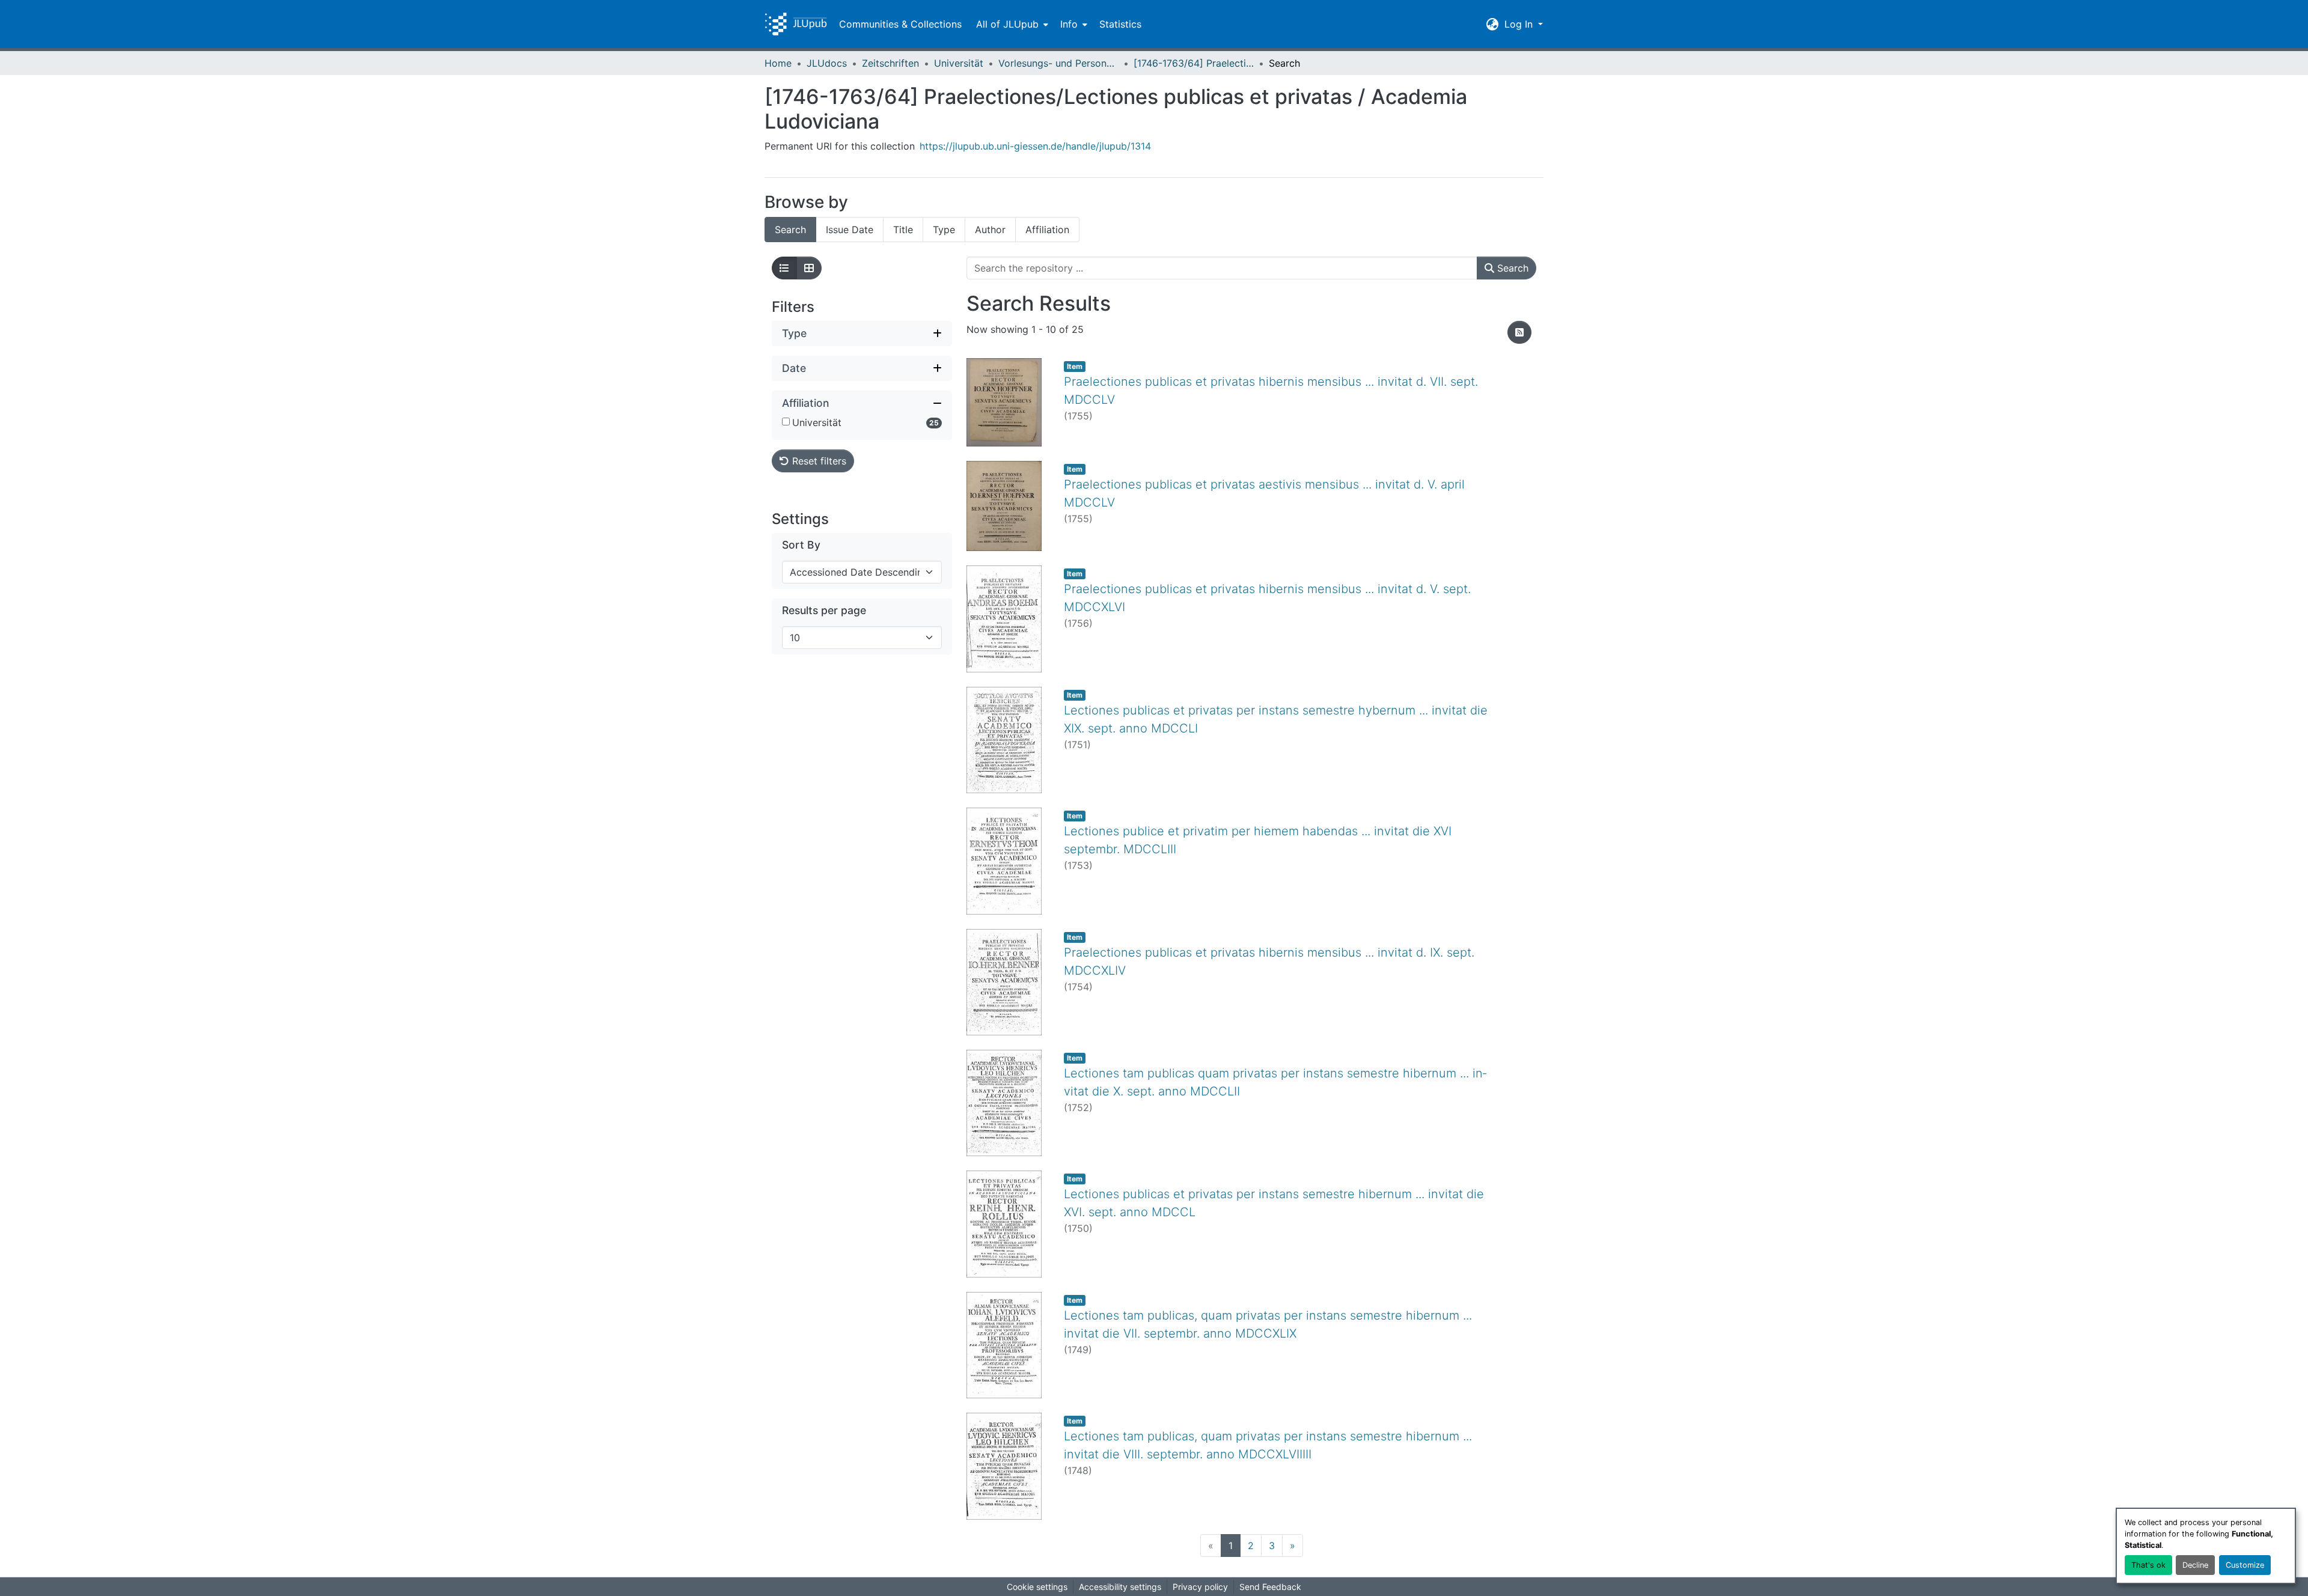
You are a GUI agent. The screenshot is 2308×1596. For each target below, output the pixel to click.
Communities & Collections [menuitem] (900, 24)
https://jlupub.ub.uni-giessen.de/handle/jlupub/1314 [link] (1035, 146)
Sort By (801, 545)
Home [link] (778, 63)
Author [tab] (990, 230)
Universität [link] (959, 63)
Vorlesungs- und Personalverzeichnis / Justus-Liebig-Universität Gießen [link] (1058, 63)
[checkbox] (786, 422)
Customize (2245, 1565)
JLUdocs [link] (827, 63)
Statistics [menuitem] (1120, 24)
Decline (2195, 1565)
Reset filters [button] (818, 461)
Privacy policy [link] (1200, 1587)
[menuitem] (1011, 24)
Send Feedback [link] (1270, 1587)
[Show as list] (784, 268)
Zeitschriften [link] (890, 63)
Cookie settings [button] (1037, 1587)
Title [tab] (903, 230)
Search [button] (1511, 268)
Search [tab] (790, 230)
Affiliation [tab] (1047, 230)
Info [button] (1069, 24)
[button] (796, 24)
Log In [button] (1520, 24)
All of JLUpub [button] (1007, 24)
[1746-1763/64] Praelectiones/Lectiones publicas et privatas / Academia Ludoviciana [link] (1194, 63)
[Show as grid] (809, 268)
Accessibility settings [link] (1120, 1587)
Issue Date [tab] (850, 230)
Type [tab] (944, 230)
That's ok (2148, 1565)
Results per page (824, 610)
